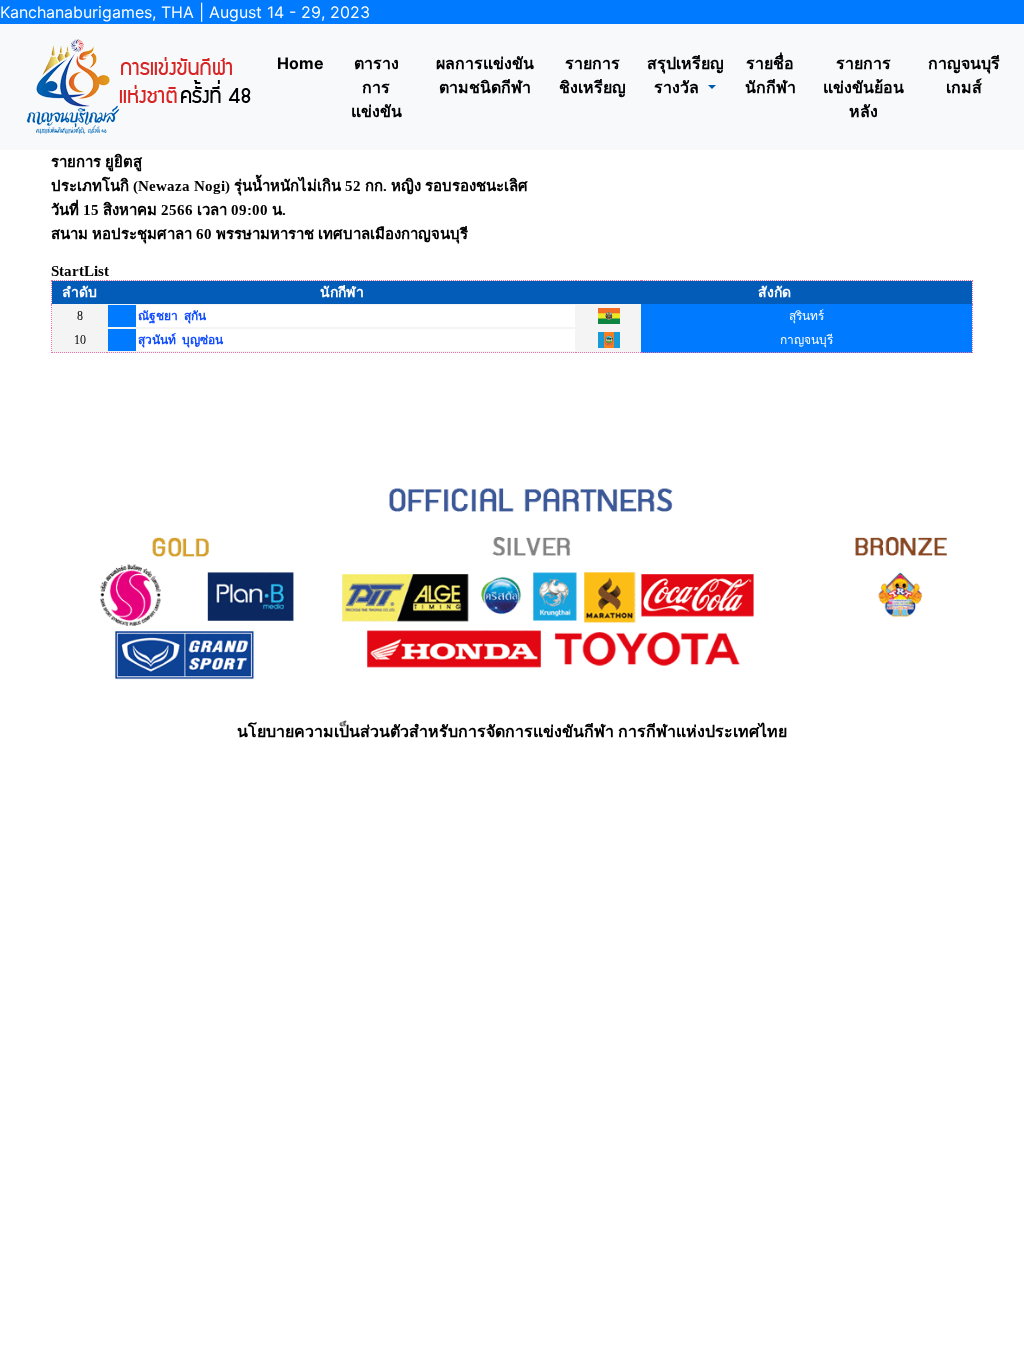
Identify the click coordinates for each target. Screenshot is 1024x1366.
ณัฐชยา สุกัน (172, 316)
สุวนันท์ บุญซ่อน (180, 340)
